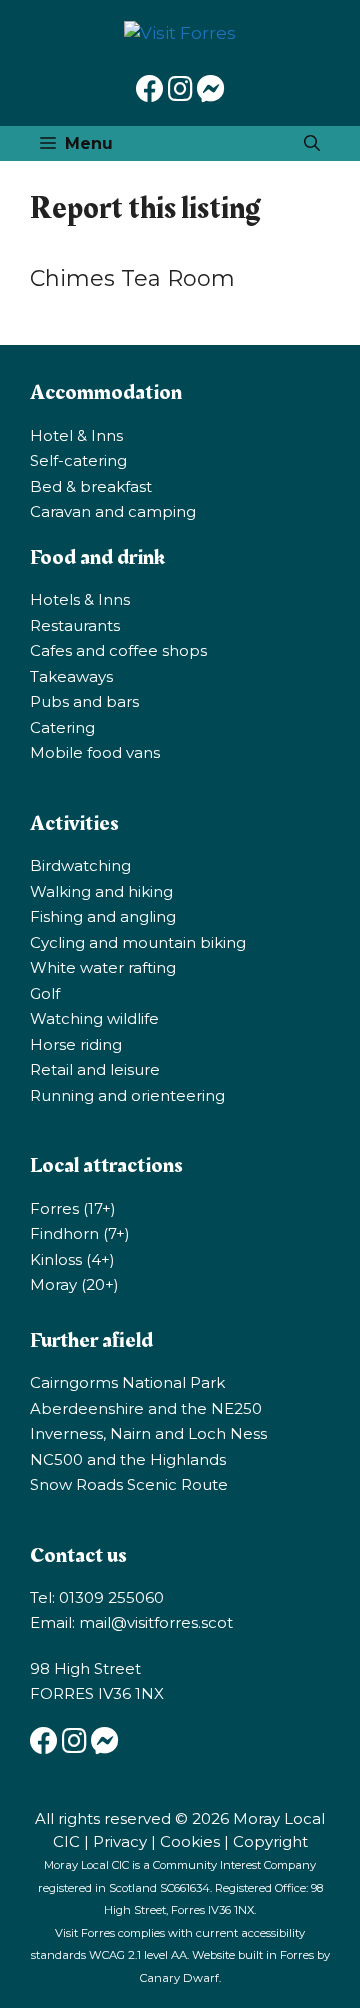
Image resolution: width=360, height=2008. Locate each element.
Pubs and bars (84, 701)
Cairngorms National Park (127, 1382)
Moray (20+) (74, 1284)
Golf (45, 993)
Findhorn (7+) (80, 1233)
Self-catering (78, 460)
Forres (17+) (73, 1208)
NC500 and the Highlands (128, 1459)
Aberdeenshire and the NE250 (146, 1408)
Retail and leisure (95, 1069)
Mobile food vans (95, 752)
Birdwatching (80, 865)
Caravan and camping (113, 511)
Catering (62, 727)
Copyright (270, 1841)
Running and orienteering (127, 1095)
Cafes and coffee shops (118, 650)
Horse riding (76, 1044)
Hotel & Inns (76, 435)
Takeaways (71, 676)
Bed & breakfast (91, 486)
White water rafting (103, 967)
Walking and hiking (101, 891)
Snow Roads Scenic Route (129, 1484)
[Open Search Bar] (312, 143)
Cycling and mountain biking (138, 942)
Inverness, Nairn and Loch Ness (148, 1433)
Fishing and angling (103, 916)
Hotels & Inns (80, 599)
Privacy (120, 1841)
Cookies (190, 1841)
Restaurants (75, 625)
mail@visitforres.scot (156, 1622)
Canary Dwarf (179, 1978)
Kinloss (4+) (72, 1259)
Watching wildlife (94, 1018)
